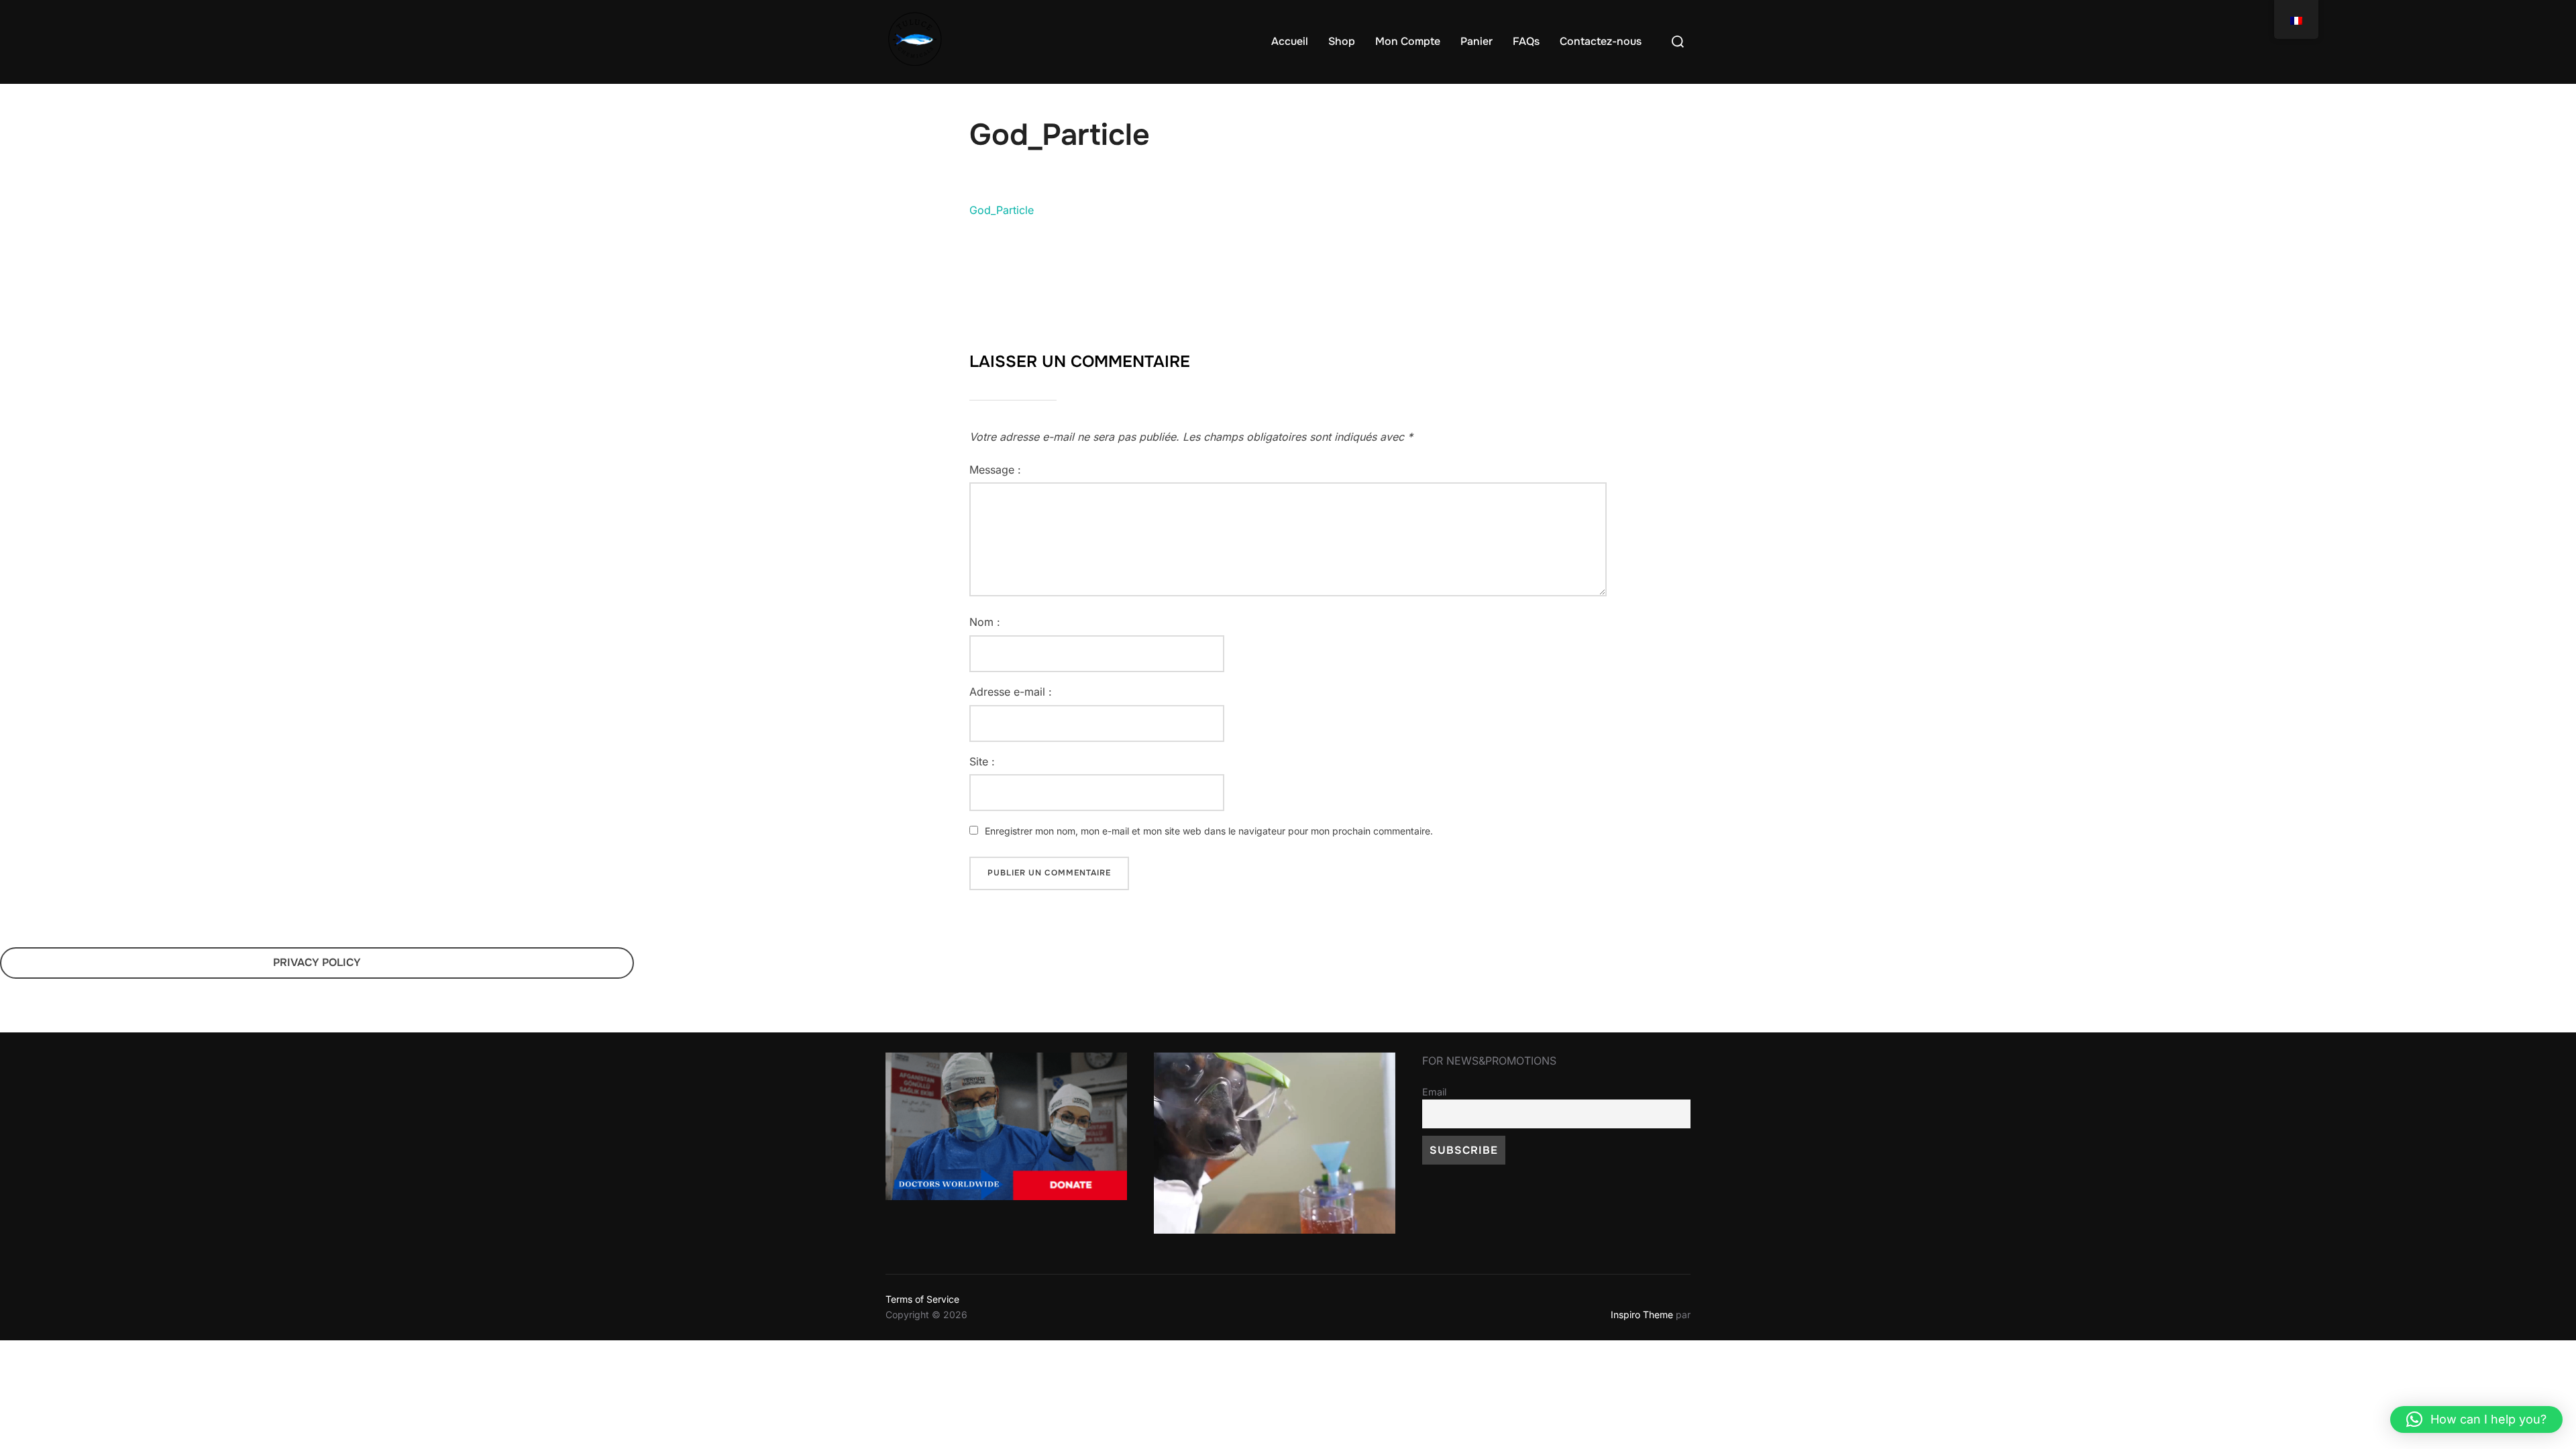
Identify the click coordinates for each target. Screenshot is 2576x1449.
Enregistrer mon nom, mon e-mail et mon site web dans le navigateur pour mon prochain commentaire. (1209, 831)
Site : (982, 761)
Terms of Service (922, 1299)
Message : (995, 470)
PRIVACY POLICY (317, 962)
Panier (1477, 41)
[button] (2476, 1419)
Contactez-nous (1601, 41)
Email (1434, 1092)
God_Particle (1002, 210)
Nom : (985, 622)
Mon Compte (1408, 41)
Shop (1342, 41)
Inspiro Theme (1642, 1314)
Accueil (1290, 41)
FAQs (1526, 41)
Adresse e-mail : (1011, 692)
